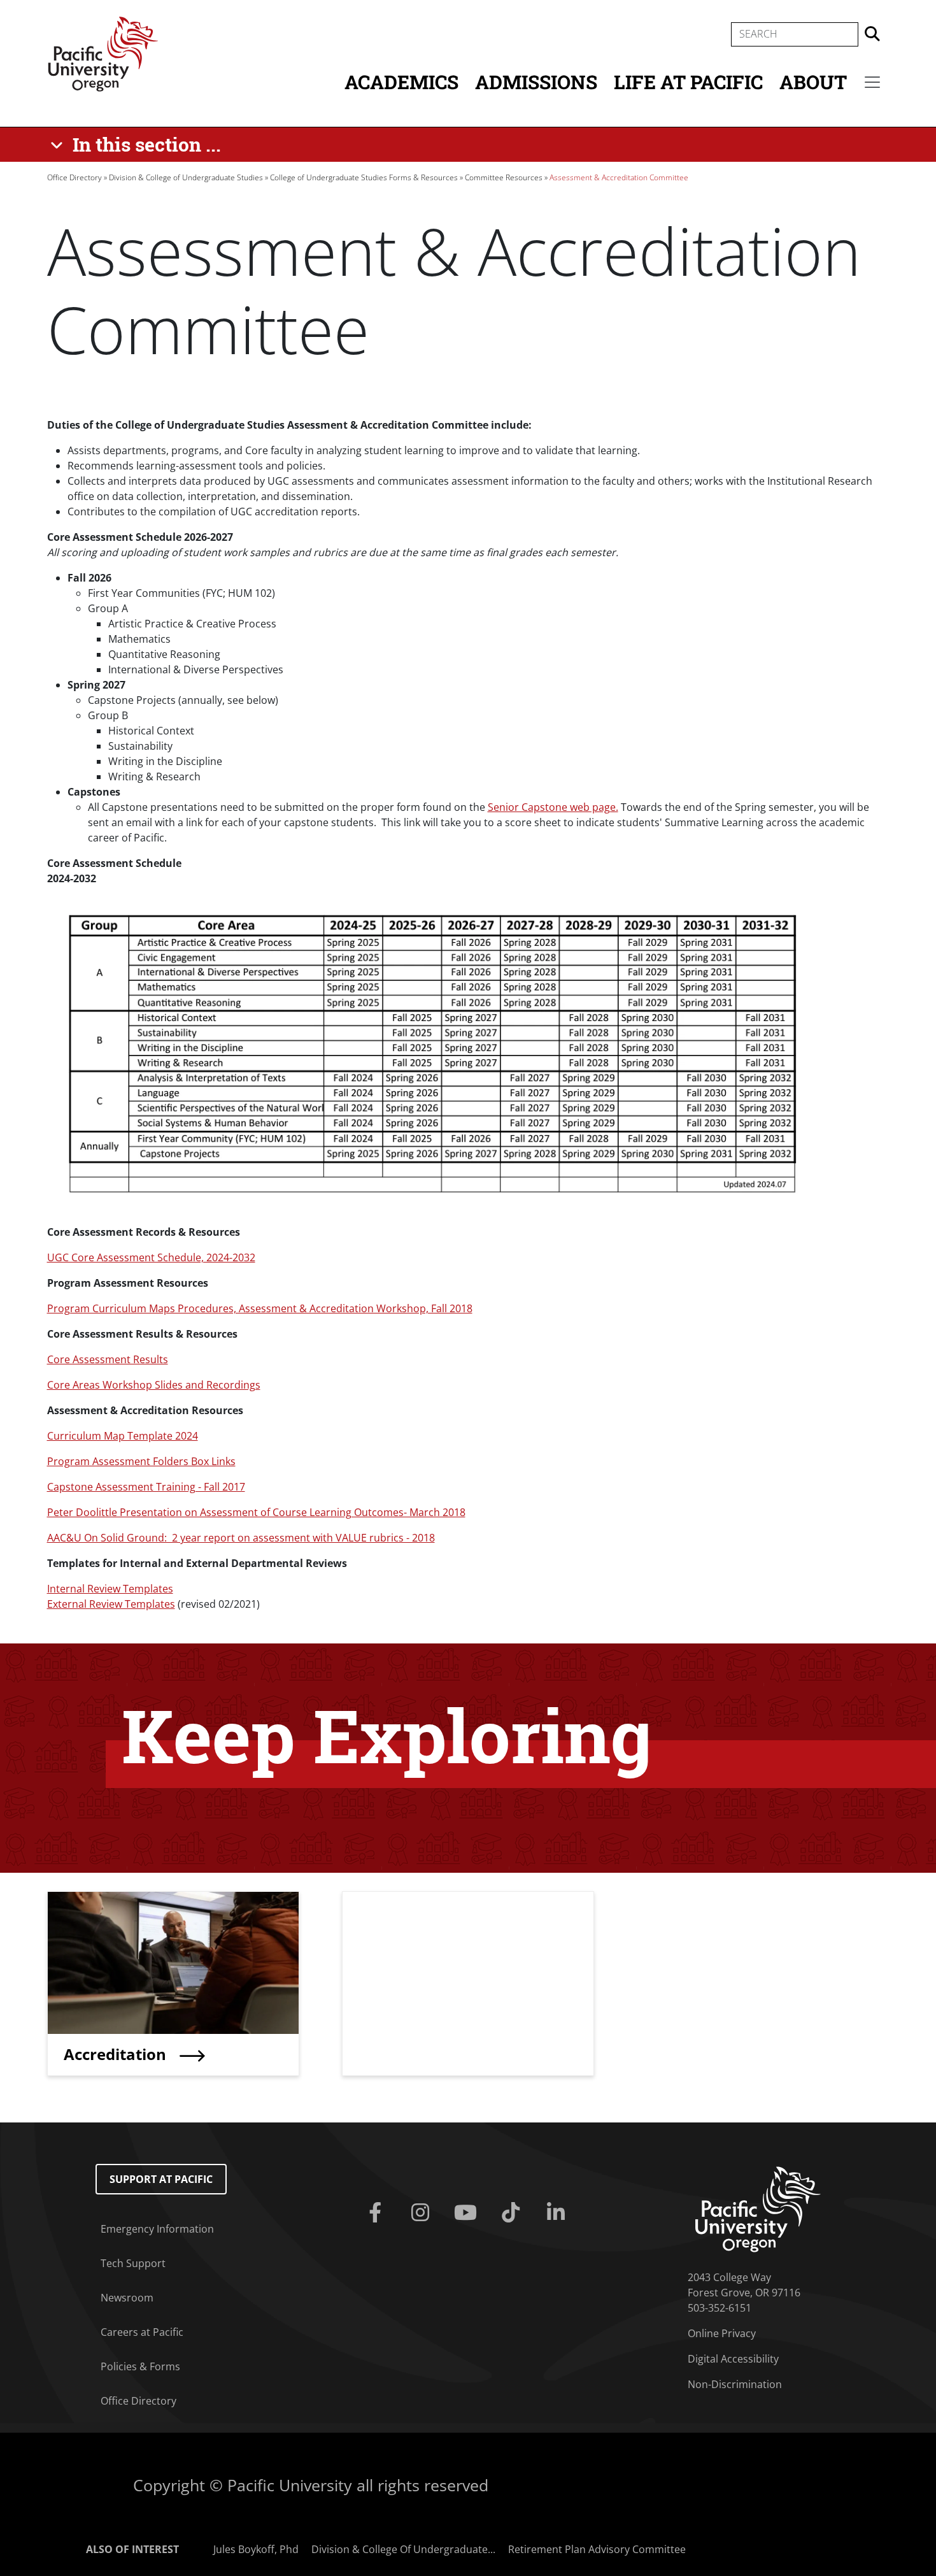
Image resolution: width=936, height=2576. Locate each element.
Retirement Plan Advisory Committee (597, 2549)
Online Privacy (722, 2333)
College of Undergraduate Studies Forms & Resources (364, 177)
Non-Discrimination (735, 2384)
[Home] (103, 53)
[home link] (758, 2208)
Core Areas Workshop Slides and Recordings (154, 1385)
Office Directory (74, 177)
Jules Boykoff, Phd (256, 2549)
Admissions (536, 82)
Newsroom (127, 2298)
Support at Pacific (161, 2179)
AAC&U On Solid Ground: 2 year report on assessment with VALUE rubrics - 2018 (241, 1538)
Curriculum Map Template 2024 (123, 1436)
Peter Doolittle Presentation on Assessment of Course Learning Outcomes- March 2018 (256, 1512)
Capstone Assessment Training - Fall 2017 (146, 1487)
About (813, 82)
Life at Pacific (688, 82)
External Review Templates (111, 1604)
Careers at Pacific (142, 2332)
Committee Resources (504, 177)
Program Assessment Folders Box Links (141, 1461)
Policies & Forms (140, 2366)
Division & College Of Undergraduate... (403, 2549)
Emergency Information (157, 2229)
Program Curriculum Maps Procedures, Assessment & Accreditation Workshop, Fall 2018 (260, 1308)
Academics (401, 82)
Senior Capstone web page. (553, 807)
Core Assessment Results (108, 1359)
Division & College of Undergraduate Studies (186, 177)
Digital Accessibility (733, 2359)
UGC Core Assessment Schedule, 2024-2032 (151, 1257)
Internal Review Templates (110, 1589)
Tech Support (133, 2263)
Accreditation (117, 2054)
